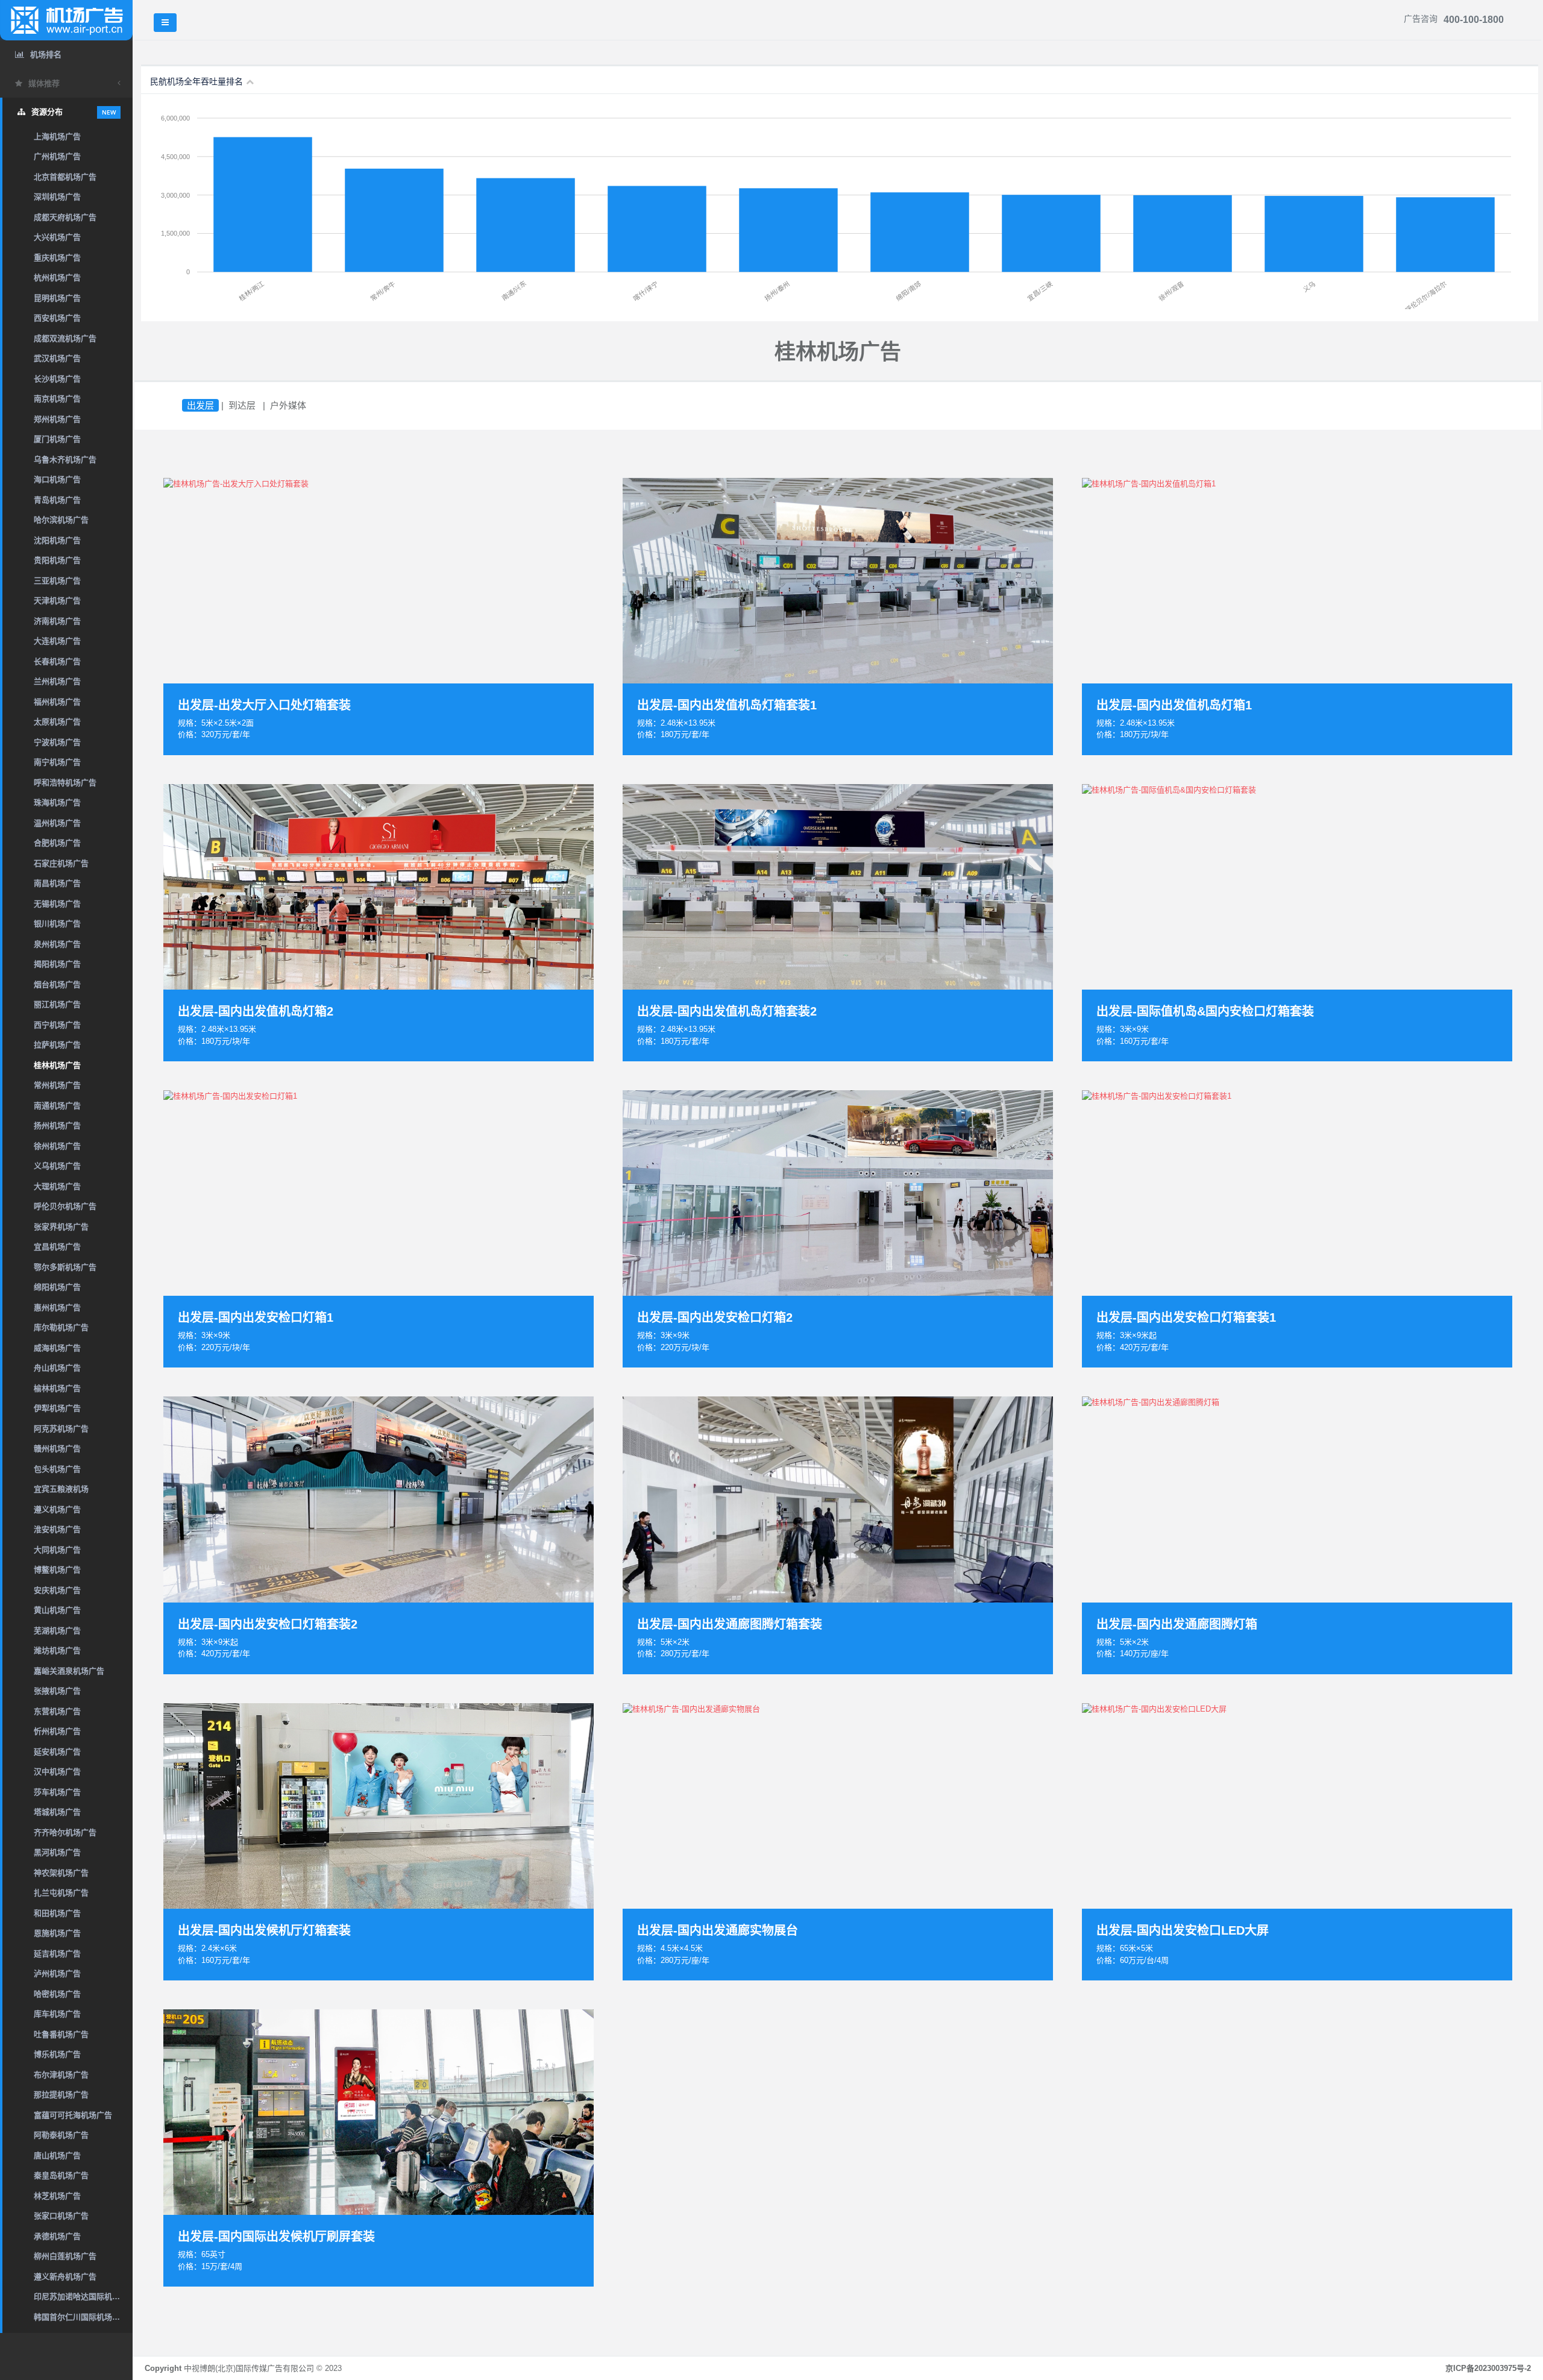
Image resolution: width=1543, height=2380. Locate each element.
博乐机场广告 (57, 2054)
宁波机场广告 (57, 742)
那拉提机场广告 (61, 2095)
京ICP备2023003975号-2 (1488, 2368)
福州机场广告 (57, 702)
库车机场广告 (57, 2014)
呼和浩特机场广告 (65, 783)
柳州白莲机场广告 (65, 2256)
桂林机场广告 (57, 1065)
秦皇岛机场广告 (61, 2175)
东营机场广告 (57, 1711)
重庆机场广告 (57, 258)
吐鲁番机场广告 (61, 2034)
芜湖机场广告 (57, 1631)
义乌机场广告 (57, 1166)
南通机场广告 (57, 1106)
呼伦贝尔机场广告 (65, 1206)
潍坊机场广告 (57, 1650)
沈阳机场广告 (57, 540)
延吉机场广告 (57, 1954)
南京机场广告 (57, 399)
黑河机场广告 (57, 1852)
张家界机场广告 (61, 1227)
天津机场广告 (57, 601)
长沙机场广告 (57, 379)
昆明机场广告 (57, 298)
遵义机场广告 (57, 1509)
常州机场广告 (57, 1085)
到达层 (242, 405)
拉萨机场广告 (57, 1045)
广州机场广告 (57, 156)
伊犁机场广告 (57, 1408)
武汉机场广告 (57, 358)
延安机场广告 (57, 1752)
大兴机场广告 (57, 237)
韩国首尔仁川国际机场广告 (81, 2317)
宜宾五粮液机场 (61, 1489)
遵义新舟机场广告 (65, 2277)
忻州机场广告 (57, 1731)
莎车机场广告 (57, 1792)
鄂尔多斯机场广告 (65, 1267)
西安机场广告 (57, 318)
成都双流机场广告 (65, 338)
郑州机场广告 (57, 419)
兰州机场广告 (57, 681)
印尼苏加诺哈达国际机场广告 (83, 2297)
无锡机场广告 (57, 904)
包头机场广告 (57, 1469)
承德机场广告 (57, 2236)
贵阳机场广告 (57, 560)
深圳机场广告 (57, 197)
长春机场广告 (57, 661)
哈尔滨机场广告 (61, 520)
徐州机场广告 (57, 1146)
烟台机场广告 (57, 984)
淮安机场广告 (57, 1529)
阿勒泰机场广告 (61, 2135)
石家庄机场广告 (61, 863)
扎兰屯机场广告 (61, 1893)
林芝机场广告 (57, 2196)
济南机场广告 (57, 621)
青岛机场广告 (57, 500)
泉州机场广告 (57, 944)
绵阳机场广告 (57, 1287)
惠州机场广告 (57, 1308)
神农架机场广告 (61, 1873)
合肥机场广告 (57, 843)
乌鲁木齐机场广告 (65, 460)
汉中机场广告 (57, 1772)
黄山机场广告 (57, 1610)
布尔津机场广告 (61, 2075)
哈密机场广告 (57, 1994)
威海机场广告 (57, 1348)
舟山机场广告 (57, 1368)
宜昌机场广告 (57, 1247)
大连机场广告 (57, 641)
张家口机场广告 (61, 2216)
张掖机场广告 (57, 1691)
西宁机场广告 (57, 1025)
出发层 (200, 405)
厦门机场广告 (57, 439)
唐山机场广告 (57, 2156)
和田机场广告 (57, 1913)
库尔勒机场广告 (61, 1327)
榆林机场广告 (57, 1388)
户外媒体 (288, 405)
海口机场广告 (57, 479)
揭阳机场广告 (57, 964)
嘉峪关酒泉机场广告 (69, 1671)
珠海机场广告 (57, 802)
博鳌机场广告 (57, 1570)
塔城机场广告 (57, 1812)
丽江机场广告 (57, 1004)
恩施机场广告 (57, 1933)
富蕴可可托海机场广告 (73, 2115)
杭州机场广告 (57, 278)
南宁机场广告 (57, 762)
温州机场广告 (57, 823)
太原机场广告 (57, 722)
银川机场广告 (57, 924)
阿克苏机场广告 (61, 1429)
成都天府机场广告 (65, 217)
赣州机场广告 (57, 1449)
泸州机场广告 (57, 1973)
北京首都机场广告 (65, 177)
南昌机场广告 (57, 883)
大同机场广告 (57, 1550)
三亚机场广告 (57, 581)
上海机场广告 (57, 137)
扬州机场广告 (57, 1126)
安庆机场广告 (57, 1590)
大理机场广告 (57, 1186)
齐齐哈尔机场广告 (65, 1832)
